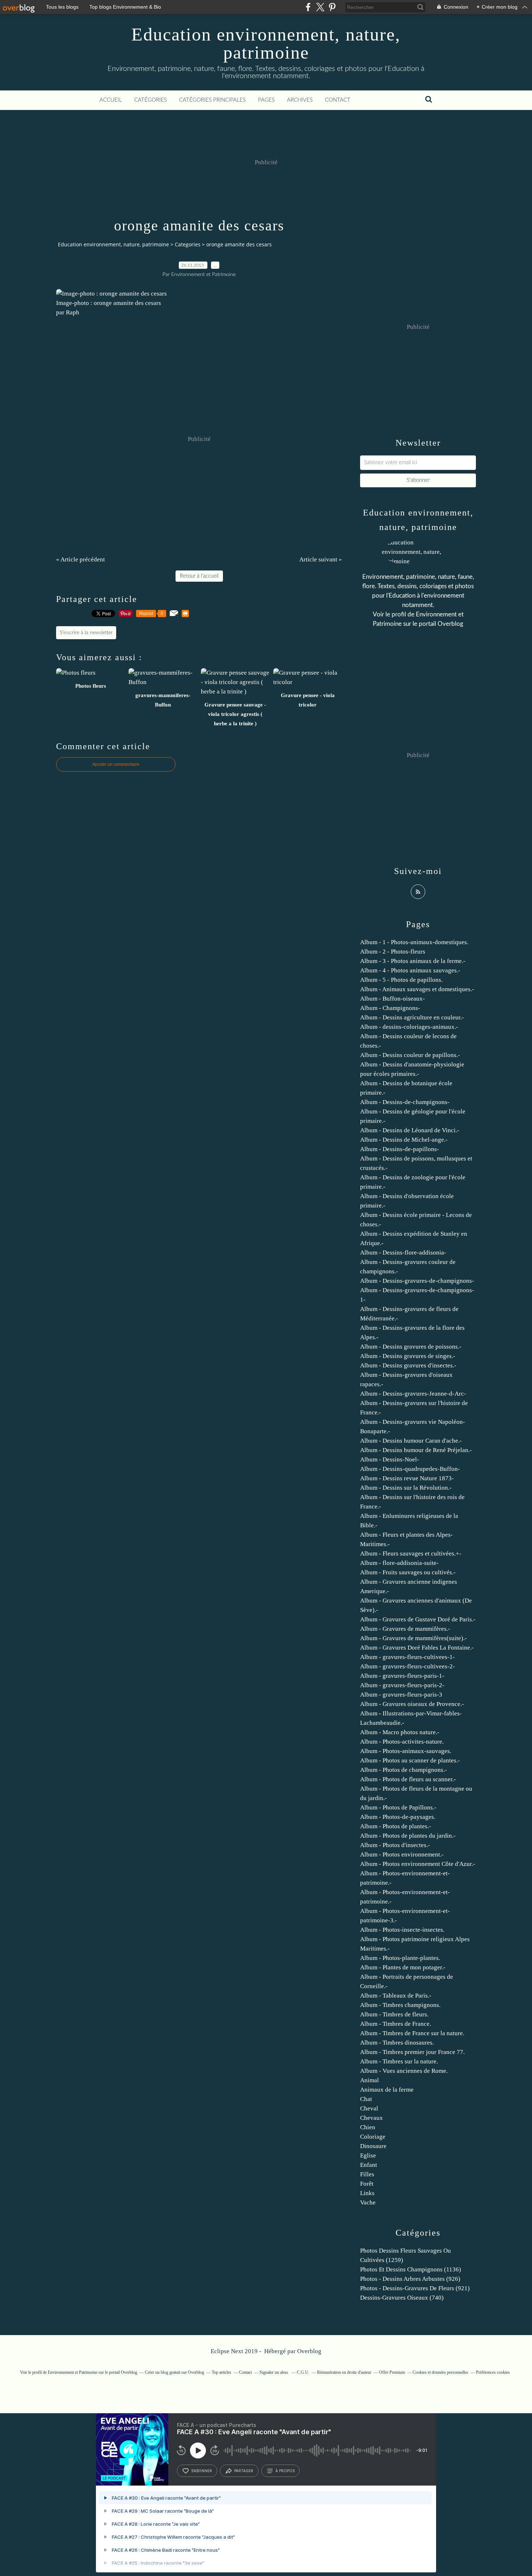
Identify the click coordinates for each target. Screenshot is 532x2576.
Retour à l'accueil (199, 576)
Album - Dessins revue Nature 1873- (407, 1478)
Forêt (367, 2184)
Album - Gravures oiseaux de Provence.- (412, 1704)
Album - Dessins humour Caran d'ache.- (411, 1441)
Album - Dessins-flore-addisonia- (403, 1253)
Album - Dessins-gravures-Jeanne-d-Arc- (413, 1394)
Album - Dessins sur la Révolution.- (406, 1488)
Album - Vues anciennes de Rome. (404, 2071)
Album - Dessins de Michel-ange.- (404, 1140)
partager (244, 2471)
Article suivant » (321, 559)
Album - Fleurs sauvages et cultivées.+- (411, 1554)
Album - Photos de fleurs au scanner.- (408, 1779)
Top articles (221, 2372)
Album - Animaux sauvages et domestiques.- (417, 989)
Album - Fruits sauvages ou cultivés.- (408, 1572)
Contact (338, 100)
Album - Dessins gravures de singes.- (408, 1356)
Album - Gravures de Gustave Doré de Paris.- (418, 1619)
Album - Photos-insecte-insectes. (402, 1930)
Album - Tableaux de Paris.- (396, 1996)
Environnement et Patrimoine (73, 2372)
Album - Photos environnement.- (402, 1854)
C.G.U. (303, 2372)
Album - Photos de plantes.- (396, 1826)
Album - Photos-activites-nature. (402, 1742)
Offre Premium (392, 2372)
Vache (368, 2202)
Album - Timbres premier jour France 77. (412, 2052)
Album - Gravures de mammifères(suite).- (413, 1638)
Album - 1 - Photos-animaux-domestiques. (414, 942)
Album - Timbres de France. (396, 2024)
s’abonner (202, 2471)
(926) (410, 2279)
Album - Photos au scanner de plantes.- (410, 1760)
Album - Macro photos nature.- (400, 1732)
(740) (402, 2298)
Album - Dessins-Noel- (390, 1459)
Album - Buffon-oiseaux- (392, 999)
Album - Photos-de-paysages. (398, 1817)
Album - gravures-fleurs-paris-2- (402, 1685)
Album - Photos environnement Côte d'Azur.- (418, 1864)
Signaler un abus (274, 2372)
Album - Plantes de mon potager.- (403, 1967)
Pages (266, 100)
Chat (366, 2099)
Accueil (111, 100)
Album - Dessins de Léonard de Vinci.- (410, 1130)
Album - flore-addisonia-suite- (399, 1563)
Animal (370, 2080)
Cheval (369, 2108)
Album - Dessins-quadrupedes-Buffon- (410, 1469)
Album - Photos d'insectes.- (395, 1845)
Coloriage (373, 2137)
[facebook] (308, 7)
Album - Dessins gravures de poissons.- (411, 1347)
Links (367, 2193)
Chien (368, 2127)
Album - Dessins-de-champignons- (405, 1102)
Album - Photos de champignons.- (404, 1770)
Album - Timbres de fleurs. (394, 2014)
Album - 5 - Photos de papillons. (401, 980)
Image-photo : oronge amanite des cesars (109, 303)
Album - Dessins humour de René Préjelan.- (416, 1450)
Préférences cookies (493, 2372)
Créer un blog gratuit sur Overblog (174, 2372)
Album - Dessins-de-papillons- (400, 1149)
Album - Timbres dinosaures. (397, 2043)
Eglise (368, 2155)
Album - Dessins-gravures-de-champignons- (417, 1281)
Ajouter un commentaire (116, 764)
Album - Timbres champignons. (400, 2005)
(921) (415, 2288)
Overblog (309, 2351)
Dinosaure (373, 2146)
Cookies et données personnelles (440, 2372)
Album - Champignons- (390, 1008)
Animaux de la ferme (387, 2090)
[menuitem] (111, 100)
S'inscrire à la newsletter (86, 633)
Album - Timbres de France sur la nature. (412, 2033)
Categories (188, 244)
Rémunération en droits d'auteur (344, 2372)
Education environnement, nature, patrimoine (266, 43)
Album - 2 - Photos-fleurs (393, 952)
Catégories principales (212, 100)
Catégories (151, 100)
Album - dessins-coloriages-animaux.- (409, 1027)
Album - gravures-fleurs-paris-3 (401, 1695)
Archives (300, 100)
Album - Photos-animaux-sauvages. (406, 1751)
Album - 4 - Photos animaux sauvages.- (410, 970)
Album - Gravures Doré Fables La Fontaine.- (417, 1648)
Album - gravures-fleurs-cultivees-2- (408, 1666)
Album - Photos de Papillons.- (398, 1807)
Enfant (369, 2165)
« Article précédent (81, 559)
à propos (285, 2471)
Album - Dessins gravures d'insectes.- (408, 1365)
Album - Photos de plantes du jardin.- (408, 1836)
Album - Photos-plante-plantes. (400, 1958)
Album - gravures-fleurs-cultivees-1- (408, 1657)
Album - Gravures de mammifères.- (405, 1629)
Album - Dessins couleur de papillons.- (410, 1055)
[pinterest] (332, 7)
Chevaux (371, 2118)
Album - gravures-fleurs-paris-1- (402, 1676)
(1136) (411, 2269)
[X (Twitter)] (320, 7)
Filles (367, 2174)
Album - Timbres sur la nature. (399, 2061)
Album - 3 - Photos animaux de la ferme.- (413, 961)
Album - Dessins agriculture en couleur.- (412, 1017)
